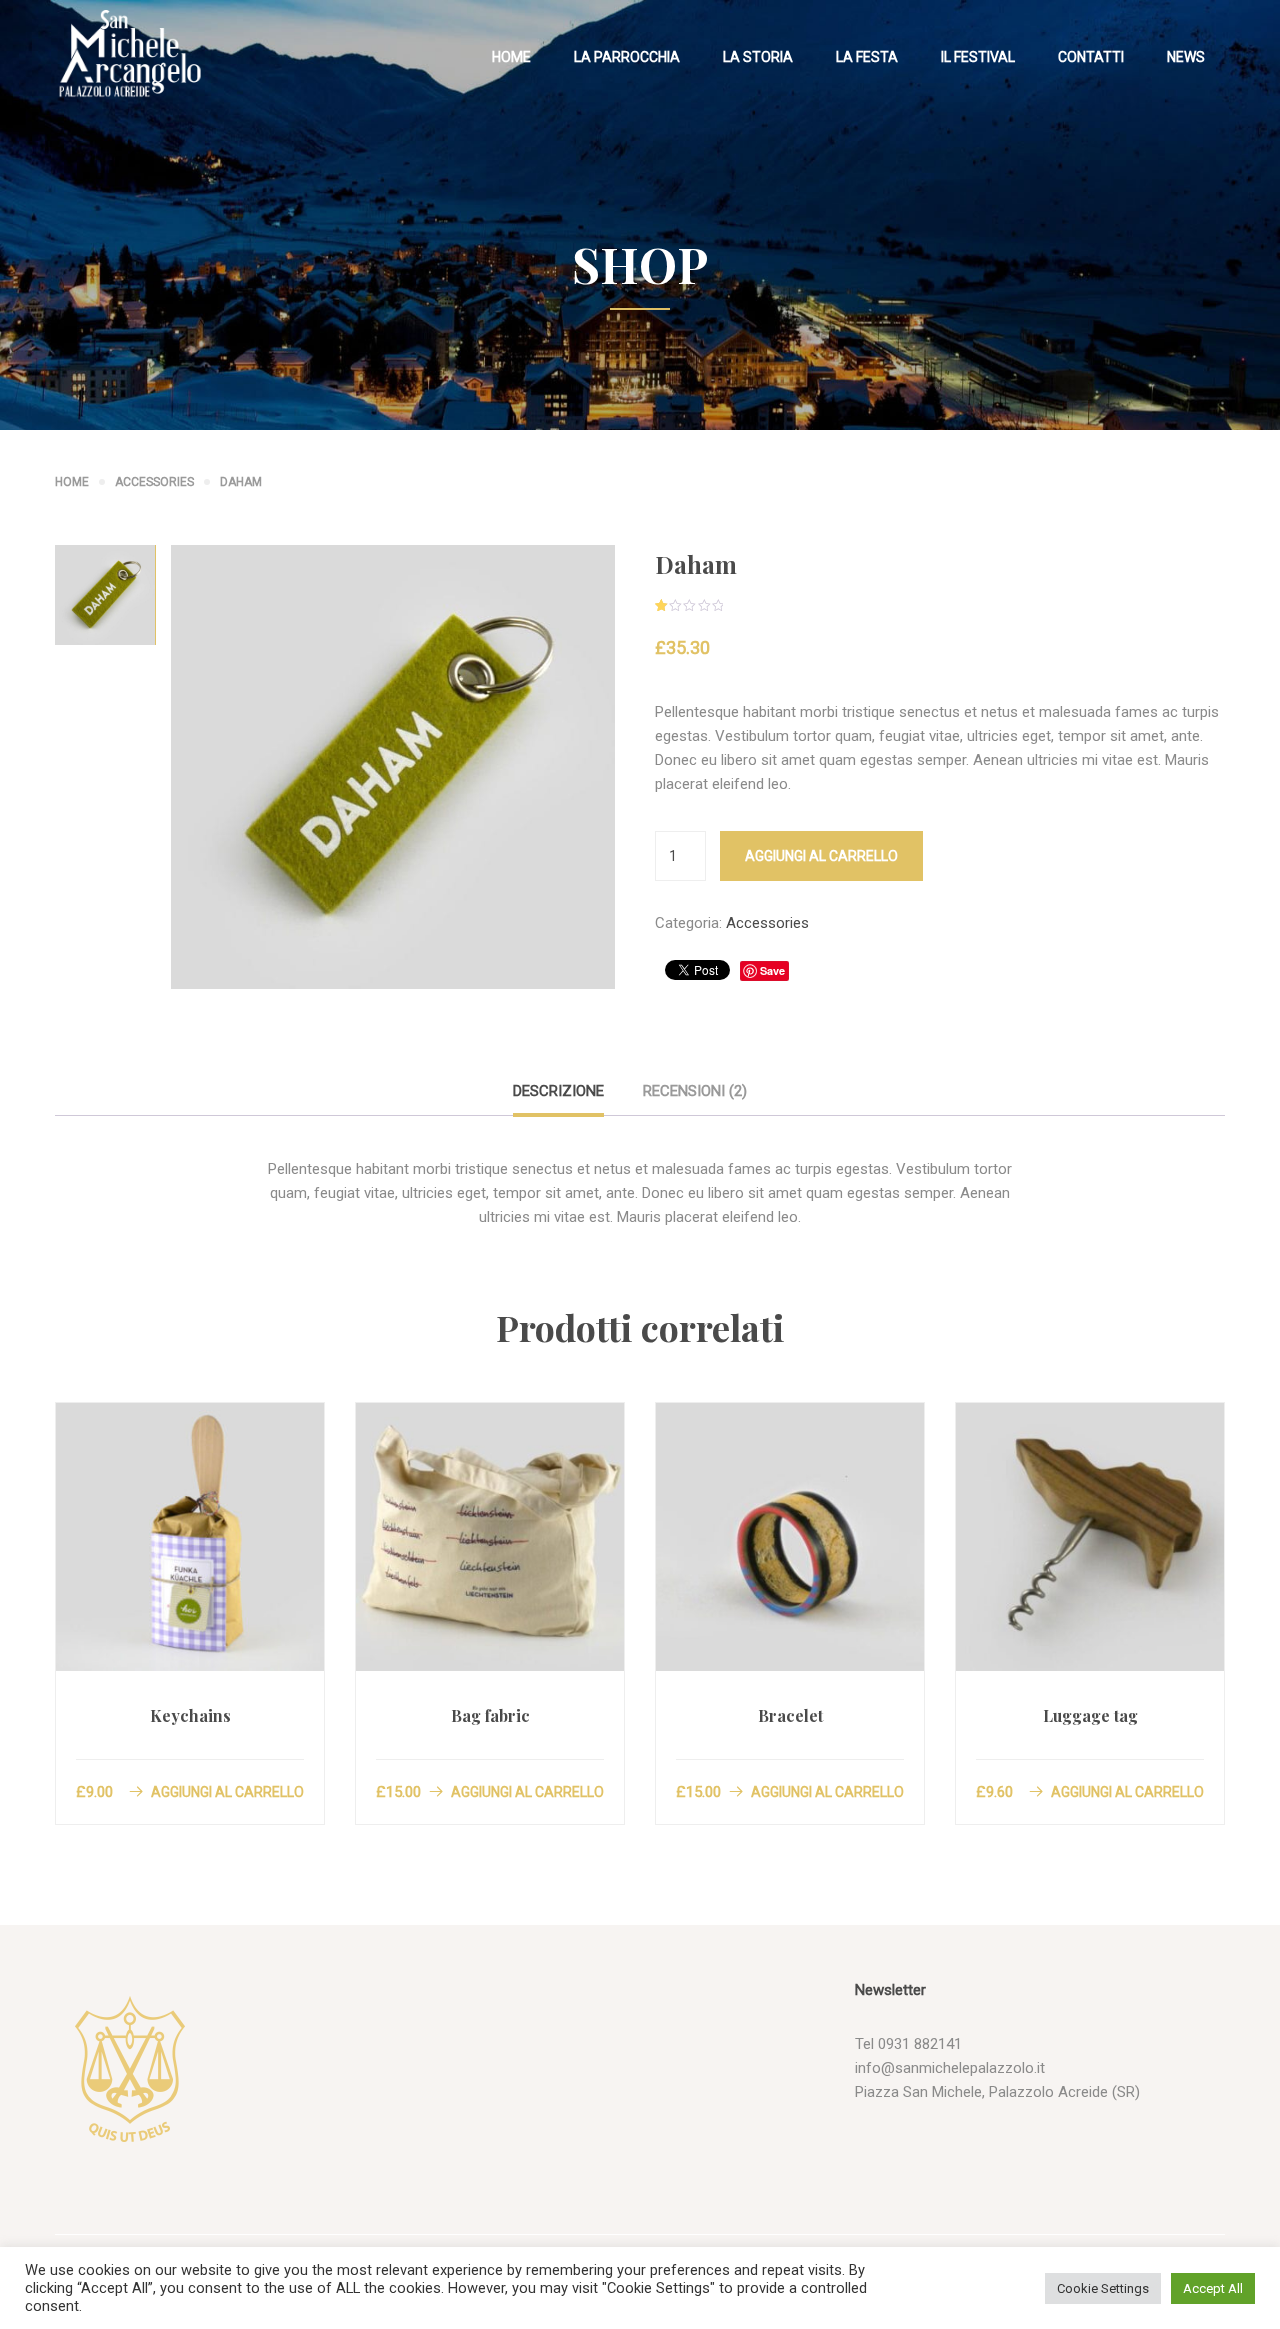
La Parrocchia (627, 57)
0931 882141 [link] (920, 2044)
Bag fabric (490, 1715)
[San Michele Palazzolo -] (130, 55)
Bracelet (790, 1715)
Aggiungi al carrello (821, 856)
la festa (867, 57)
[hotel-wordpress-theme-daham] (393, 766)
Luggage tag (1090, 1715)
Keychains (190, 1715)
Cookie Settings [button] (1103, 2288)
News (1186, 57)
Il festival (978, 57)
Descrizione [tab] (558, 1091)
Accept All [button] (1213, 2288)
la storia (758, 57)
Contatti (1091, 57)
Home (511, 57)
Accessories (154, 482)
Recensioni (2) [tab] (695, 1091)
